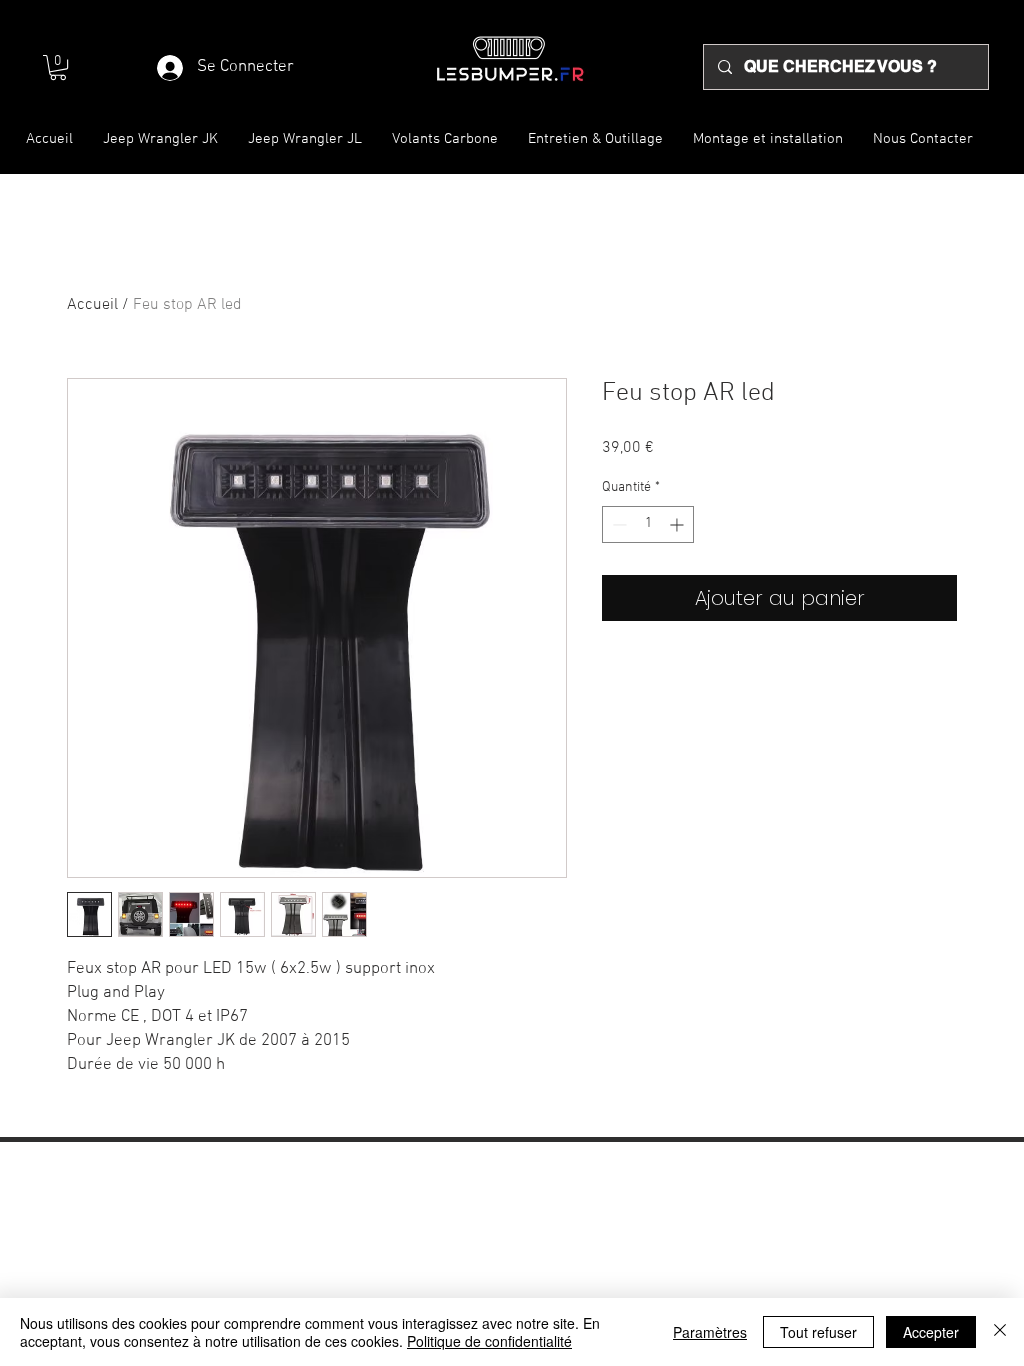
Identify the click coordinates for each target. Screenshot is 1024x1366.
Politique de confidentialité (489, 1341)
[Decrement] (617, 524)
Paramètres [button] (710, 1332)
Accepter (931, 1332)
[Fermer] (1000, 1332)
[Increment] (678, 524)
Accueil (92, 305)
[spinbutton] (648, 524)
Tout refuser (818, 1332)
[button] (58, 67)
